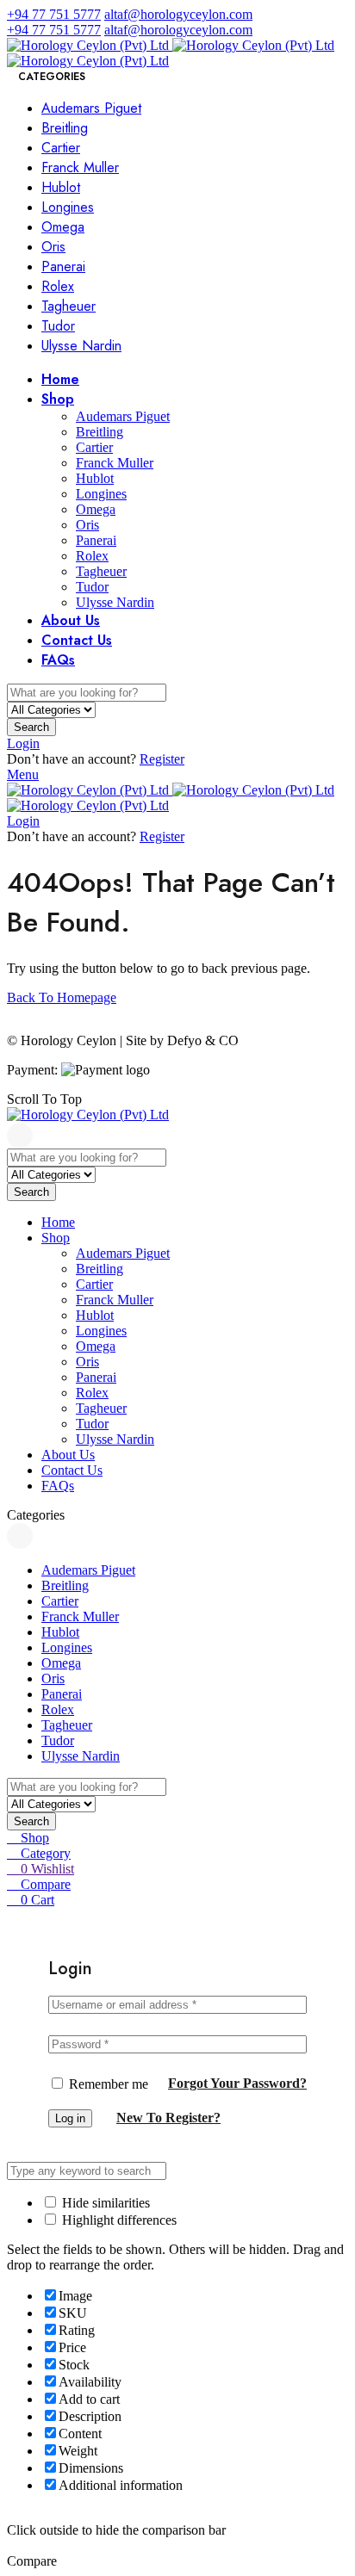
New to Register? (168, 2118)
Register (162, 759)
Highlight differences (118, 2220)
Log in (70, 2118)
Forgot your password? (237, 2083)
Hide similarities (104, 2203)
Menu (23, 774)
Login (23, 743)
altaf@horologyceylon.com (178, 14)
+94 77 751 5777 (54, 14)
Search (31, 727)
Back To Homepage (62, 997)
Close (20, 1136)
